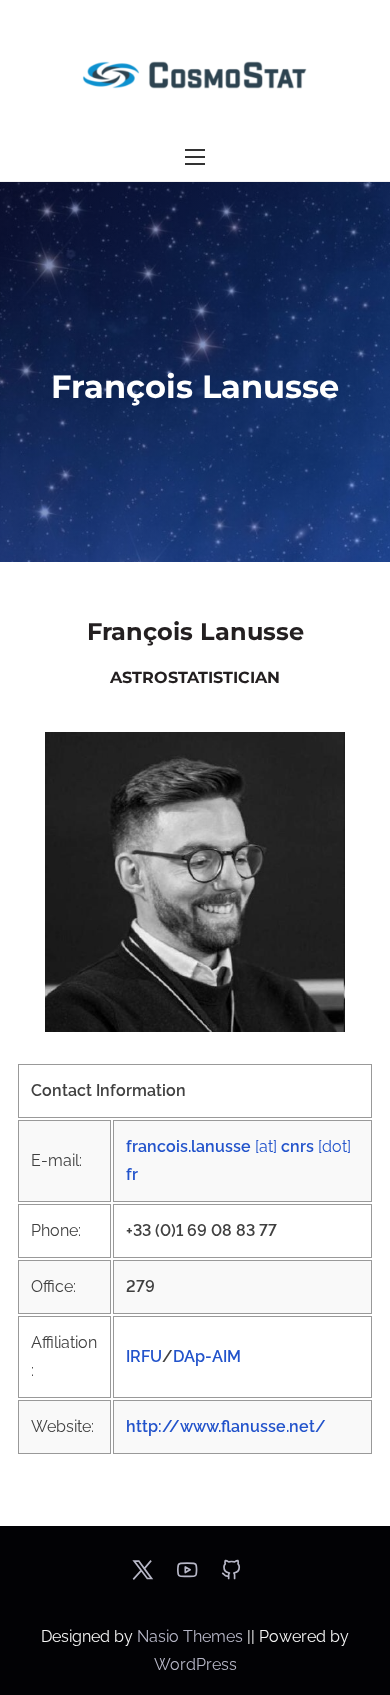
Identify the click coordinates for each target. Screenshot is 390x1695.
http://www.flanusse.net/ (226, 1426)
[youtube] (187, 1576)
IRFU (144, 1356)
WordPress (195, 1664)
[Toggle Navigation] (195, 157)
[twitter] (142, 1576)
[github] (231, 1576)
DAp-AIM (207, 1356)
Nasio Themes (192, 1636)
